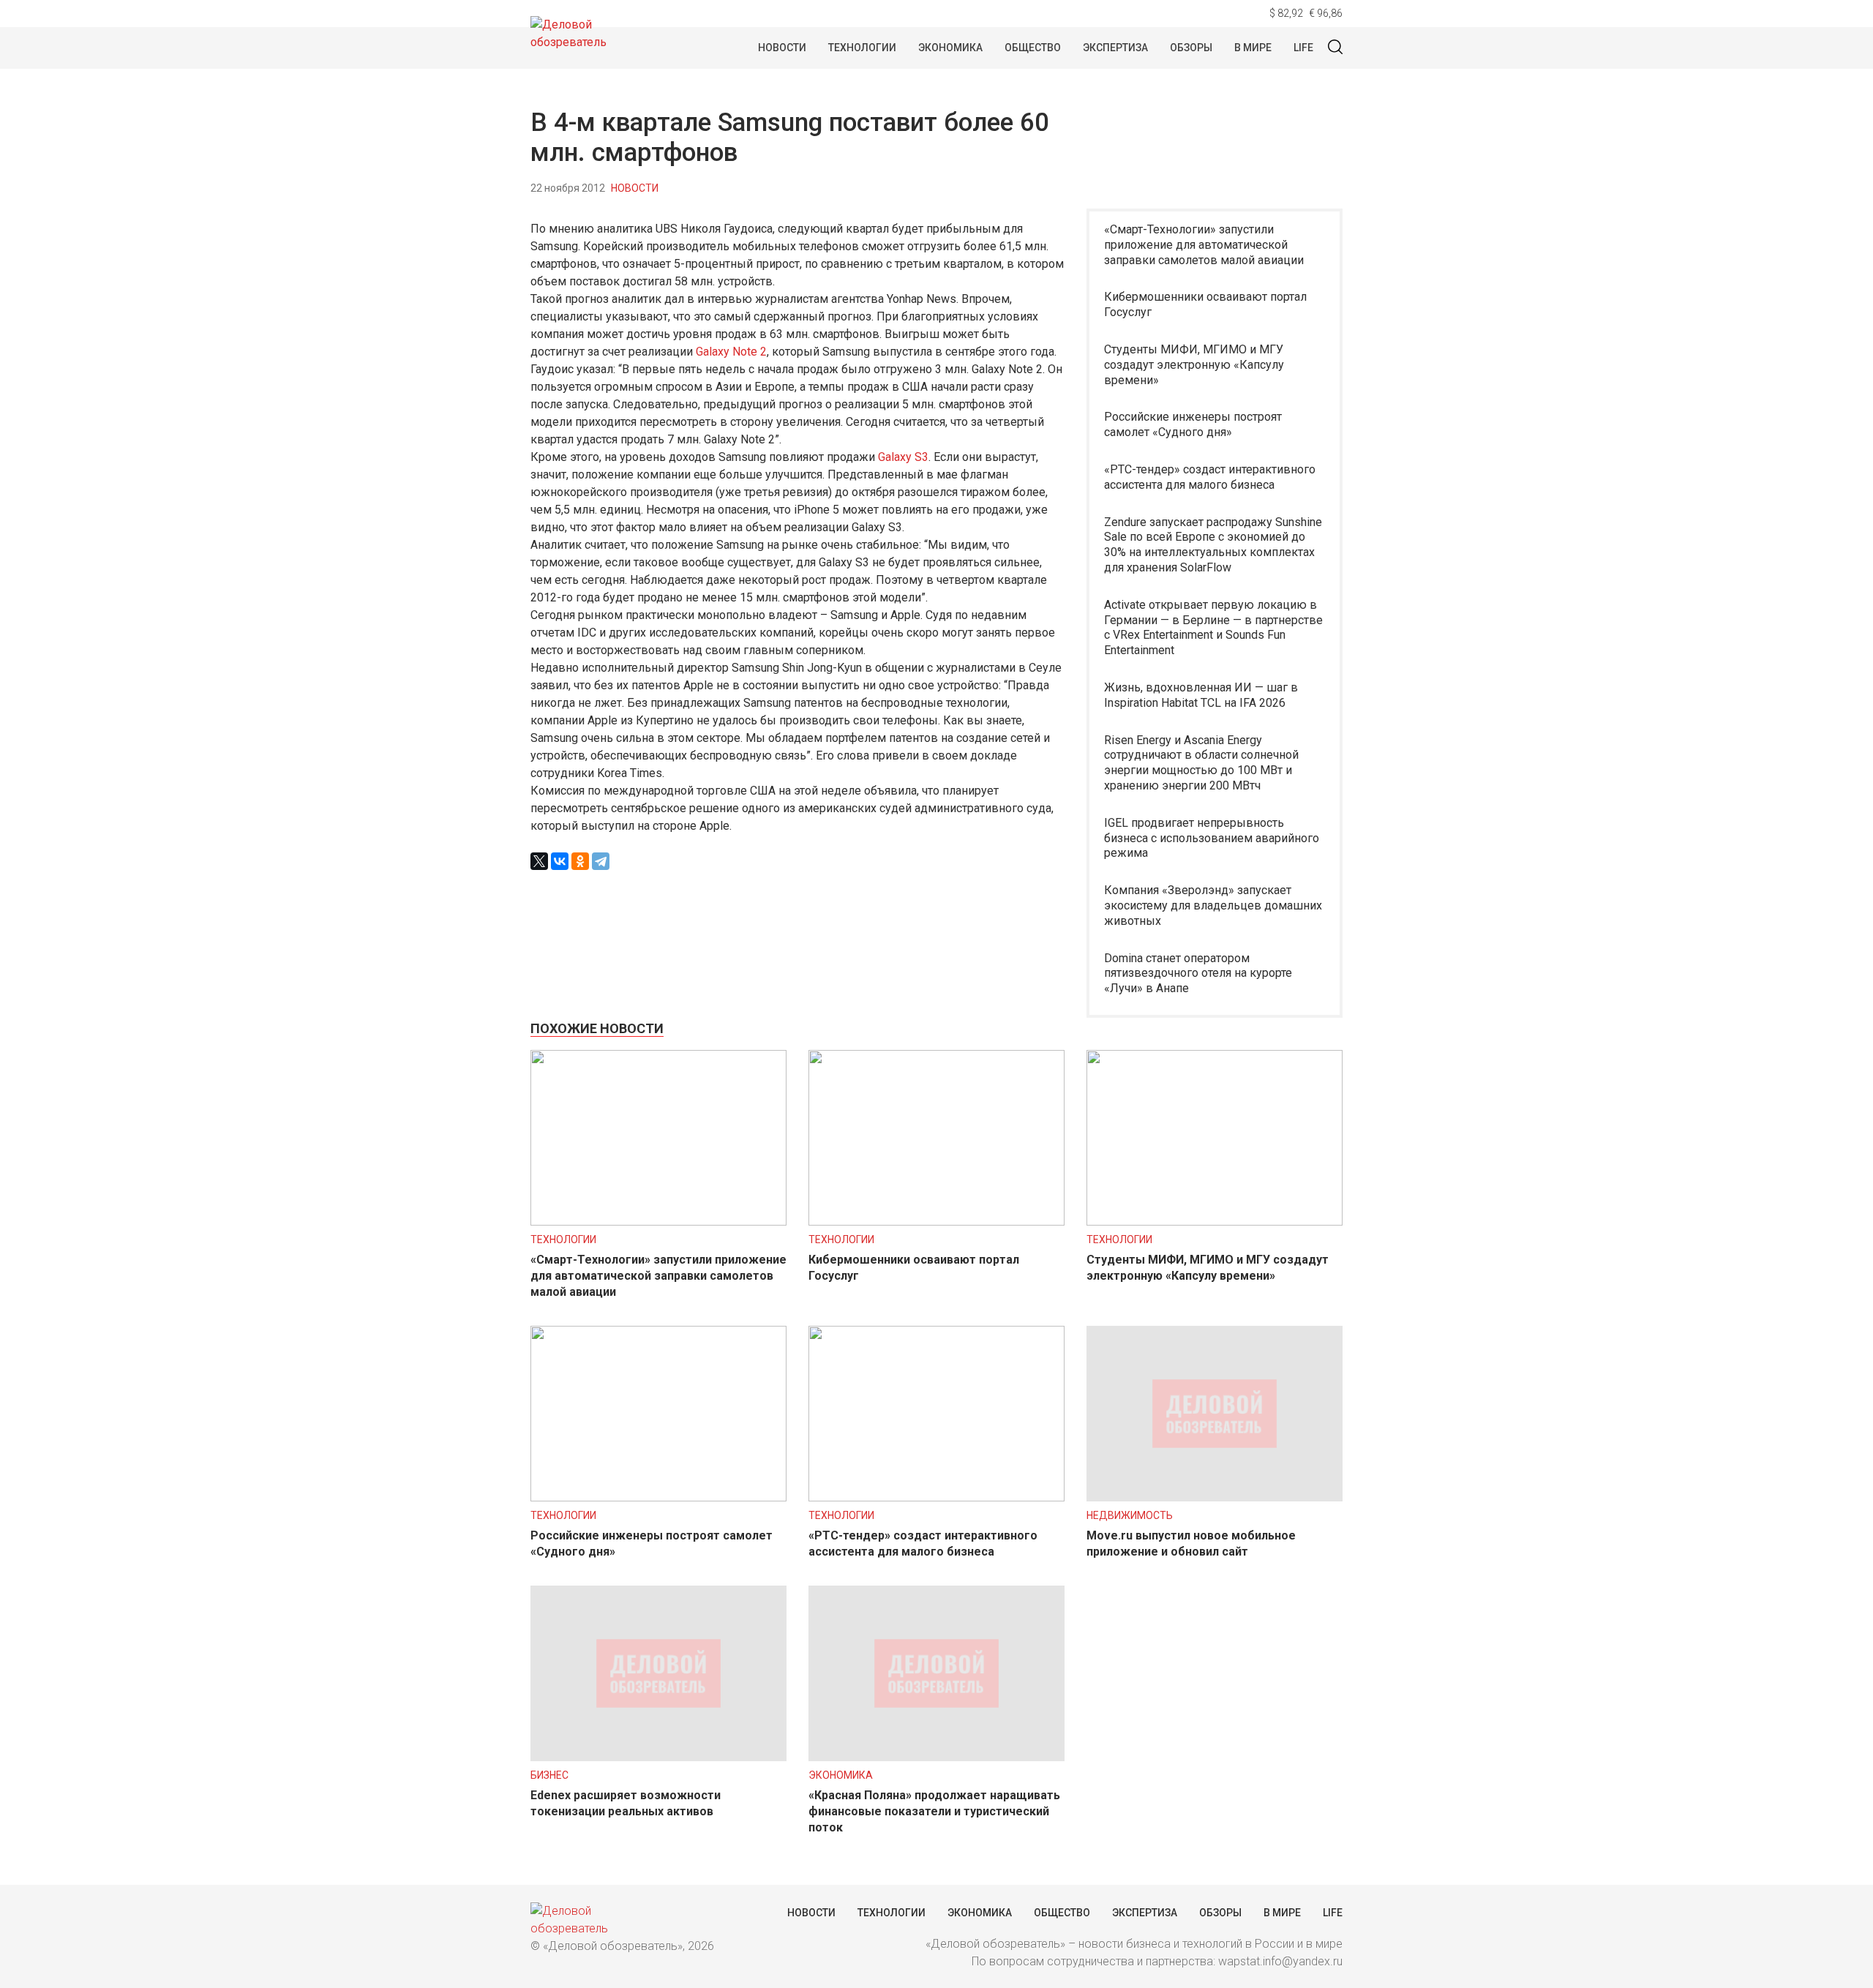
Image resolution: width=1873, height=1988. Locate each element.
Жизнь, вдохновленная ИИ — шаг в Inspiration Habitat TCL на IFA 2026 (1201, 695)
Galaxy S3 (903, 457)
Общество (1033, 48)
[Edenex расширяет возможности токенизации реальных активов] (658, 1757)
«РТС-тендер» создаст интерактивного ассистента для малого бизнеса (1210, 477)
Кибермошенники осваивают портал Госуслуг (1205, 304)
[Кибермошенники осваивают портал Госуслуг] (936, 1222)
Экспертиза (1115, 48)
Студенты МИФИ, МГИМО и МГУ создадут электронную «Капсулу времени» (1194, 365)
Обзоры (1191, 48)
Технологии (862, 48)
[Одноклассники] (580, 861)
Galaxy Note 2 (731, 352)
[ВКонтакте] (560, 861)
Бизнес (549, 1775)
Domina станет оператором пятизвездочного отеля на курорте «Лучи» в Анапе (1198, 974)
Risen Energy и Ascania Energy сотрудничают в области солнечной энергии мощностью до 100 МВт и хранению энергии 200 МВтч (1201, 763)
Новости (782, 48)
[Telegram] (601, 861)
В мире (1253, 48)
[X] (539, 861)
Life (1303, 48)
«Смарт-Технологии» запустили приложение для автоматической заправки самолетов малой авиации (1204, 245)
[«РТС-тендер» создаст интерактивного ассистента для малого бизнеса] (936, 1497)
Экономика (950, 48)
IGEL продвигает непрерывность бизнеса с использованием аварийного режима (1212, 838)
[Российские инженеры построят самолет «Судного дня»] (658, 1497)
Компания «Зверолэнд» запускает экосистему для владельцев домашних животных (1213, 905)
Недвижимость (1130, 1515)
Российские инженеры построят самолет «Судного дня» (1193, 424)
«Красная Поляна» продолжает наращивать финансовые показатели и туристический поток (934, 1811)
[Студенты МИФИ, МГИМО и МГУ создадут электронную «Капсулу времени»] (1215, 1222)
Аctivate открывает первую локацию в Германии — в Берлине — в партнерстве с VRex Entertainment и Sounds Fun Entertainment (1213, 627)
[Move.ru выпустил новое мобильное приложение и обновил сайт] (1215, 1497)
